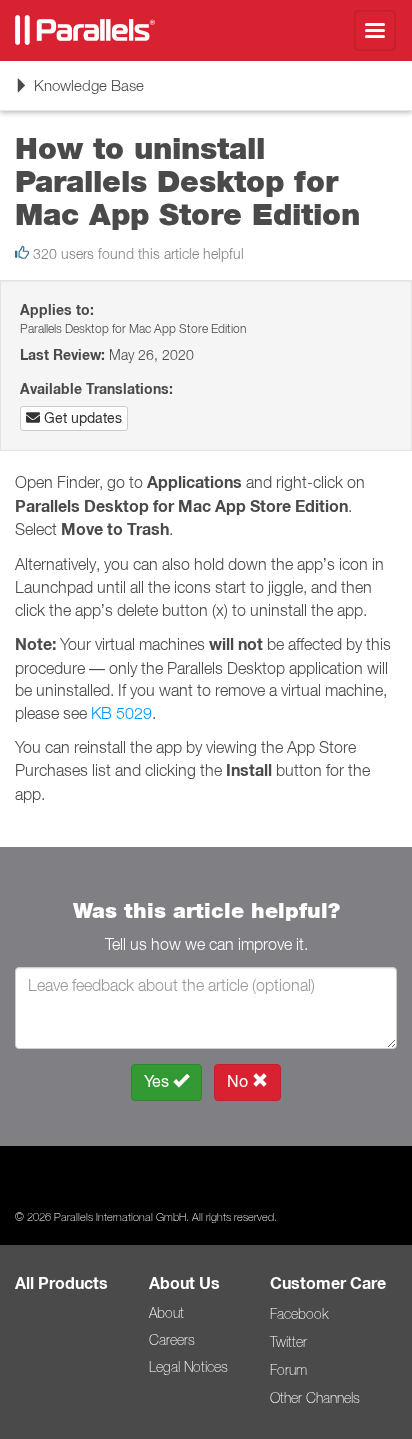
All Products (61, 1283)
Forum (288, 1370)
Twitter (288, 1342)
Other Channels (315, 1398)
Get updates (81, 418)
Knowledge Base (79, 92)
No (239, 1081)
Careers (172, 1340)
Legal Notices (188, 1367)
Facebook (299, 1314)
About (166, 1313)
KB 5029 (121, 713)
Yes (158, 1081)
